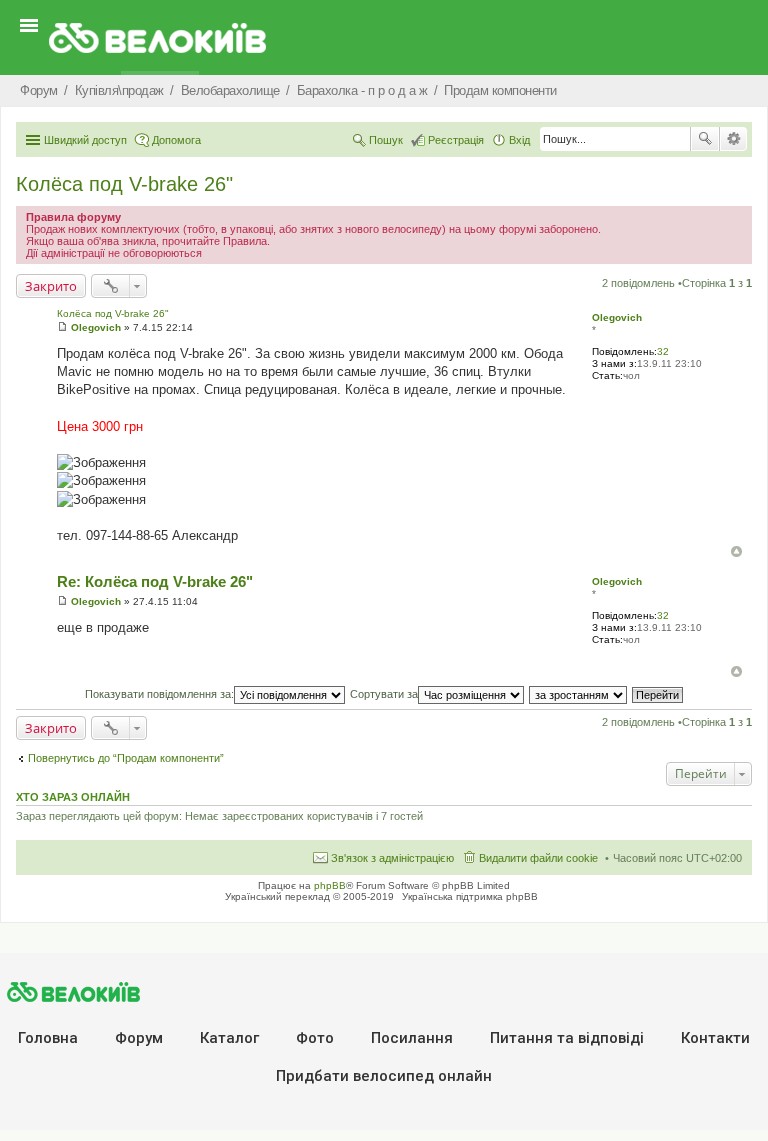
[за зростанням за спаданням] (579, 694)
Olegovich (617, 317)
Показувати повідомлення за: (159, 694)
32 (663, 351)
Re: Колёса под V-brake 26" (155, 581)
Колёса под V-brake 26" (124, 184)
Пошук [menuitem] (386, 140)
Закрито (51, 286)
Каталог (229, 1038)
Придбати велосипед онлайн (384, 1076)
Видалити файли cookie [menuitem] (538, 858)
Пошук (705, 139)
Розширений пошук (733, 139)
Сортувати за (384, 694)
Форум (139, 1038)
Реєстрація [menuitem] (456, 140)
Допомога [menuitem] (176, 140)
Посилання (412, 1038)
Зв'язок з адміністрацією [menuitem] (392, 858)
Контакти (715, 1038)
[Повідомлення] (62, 327)
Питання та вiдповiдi (567, 1038)
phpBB (330, 885)
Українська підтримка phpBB (470, 896)
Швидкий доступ (85, 140)
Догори (736, 551)
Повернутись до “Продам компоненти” (126, 758)
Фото (315, 1038)
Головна (48, 1038)
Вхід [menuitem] (519, 140)
